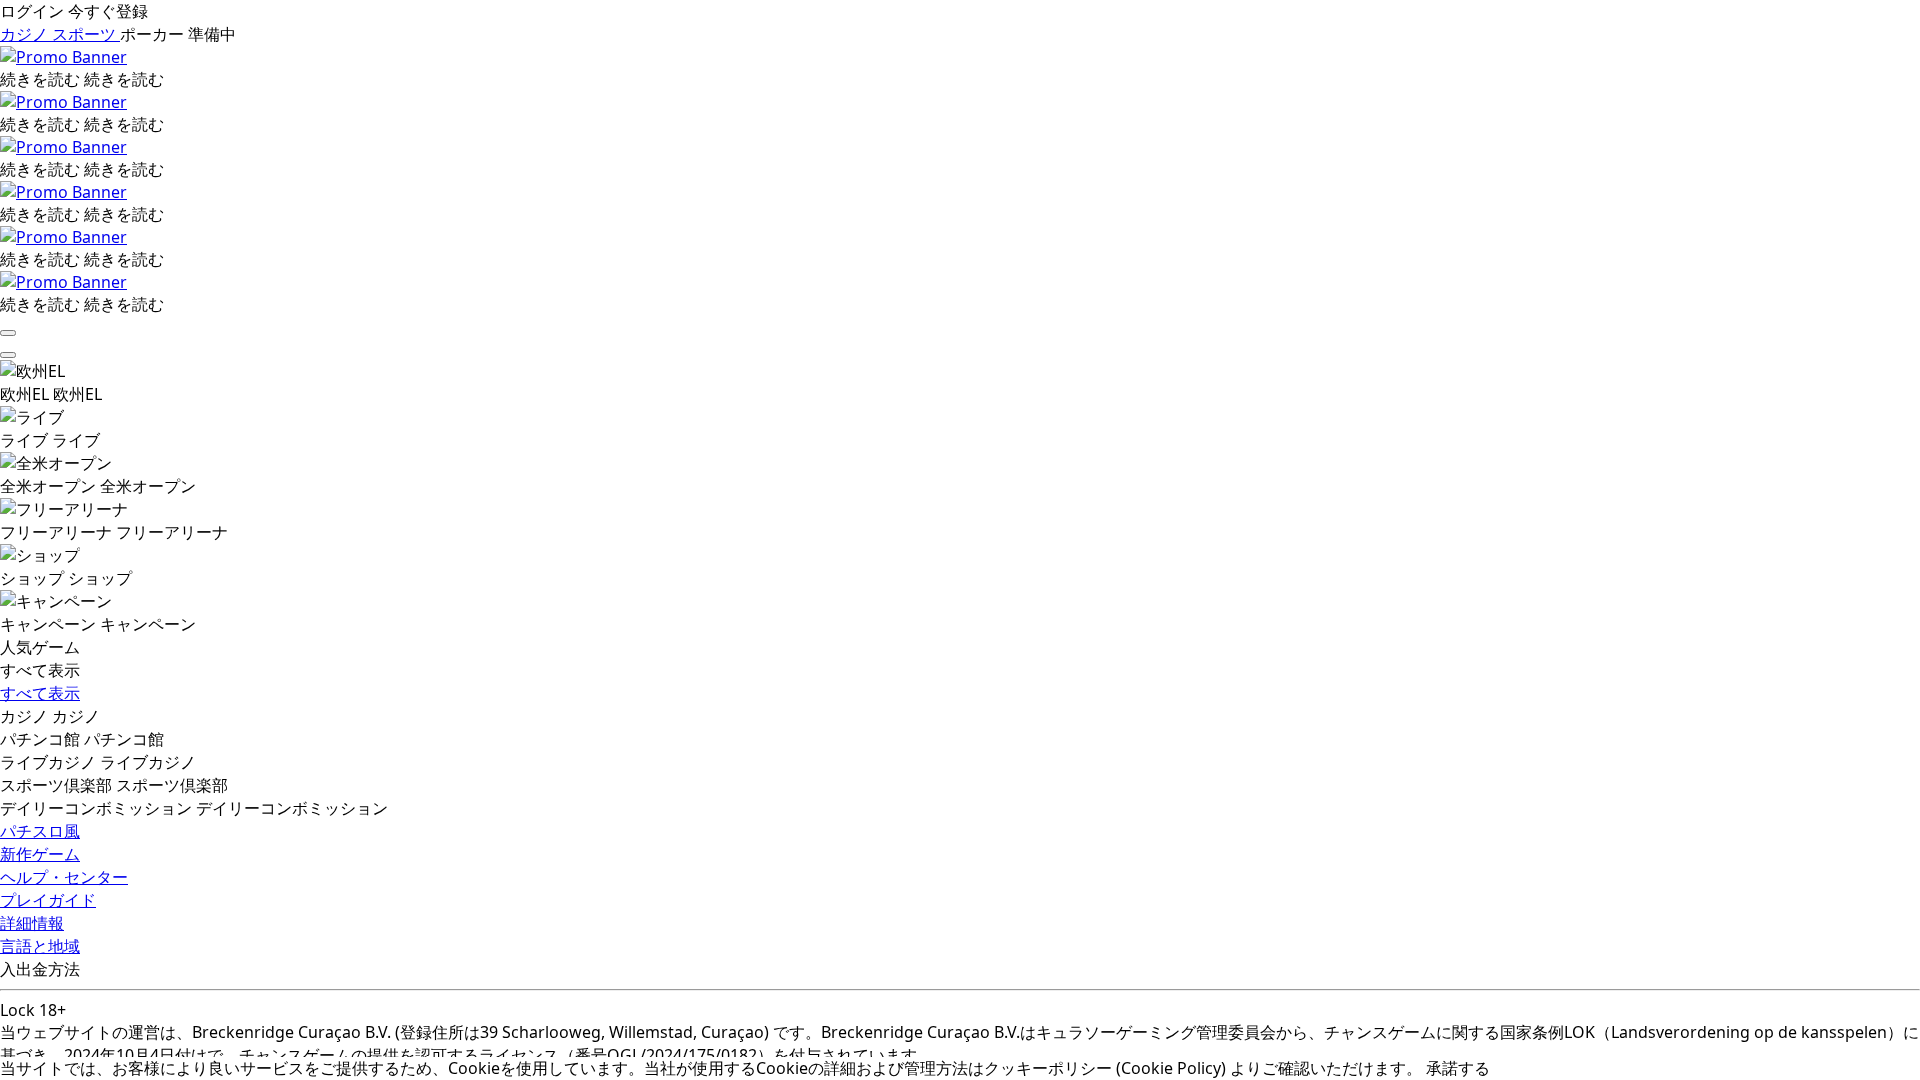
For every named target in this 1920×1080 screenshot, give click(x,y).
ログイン (34, 11)
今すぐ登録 (108, 11)
